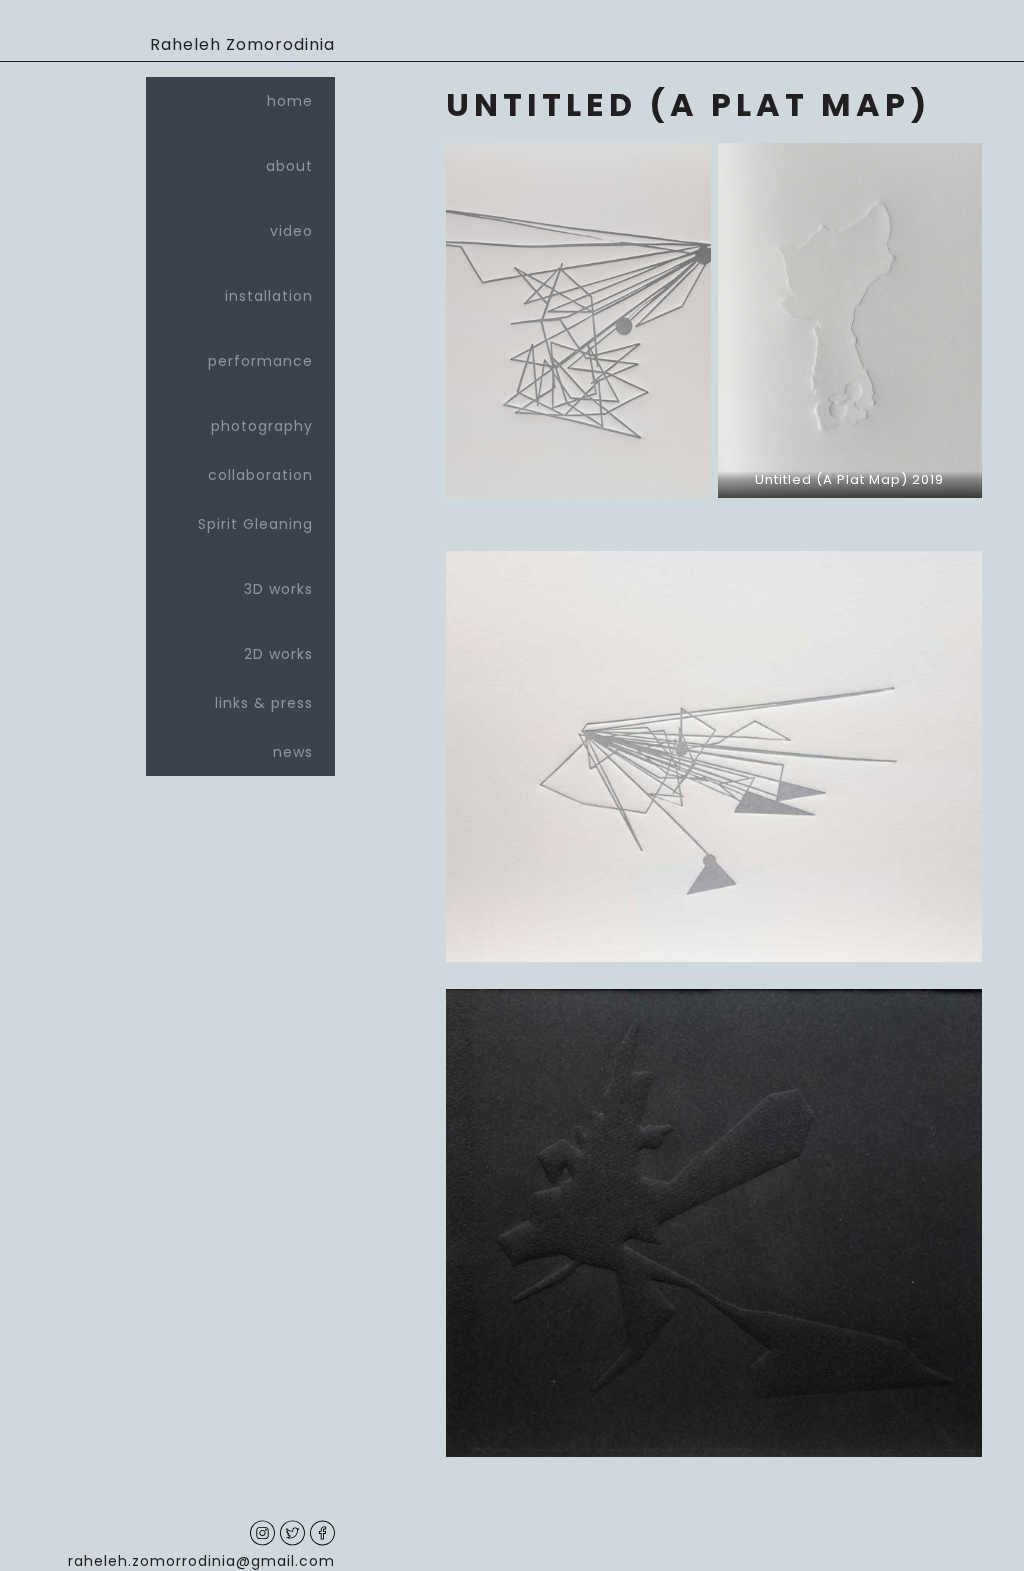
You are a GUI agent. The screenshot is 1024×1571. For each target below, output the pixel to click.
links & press (264, 703)
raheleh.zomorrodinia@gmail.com (201, 1561)
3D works (278, 589)
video (291, 231)
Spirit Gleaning (255, 524)
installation (269, 296)
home (290, 101)
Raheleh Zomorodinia (242, 44)
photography (262, 426)
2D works (278, 654)
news (293, 752)
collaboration (260, 475)
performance (260, 361)
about (289, 166)
